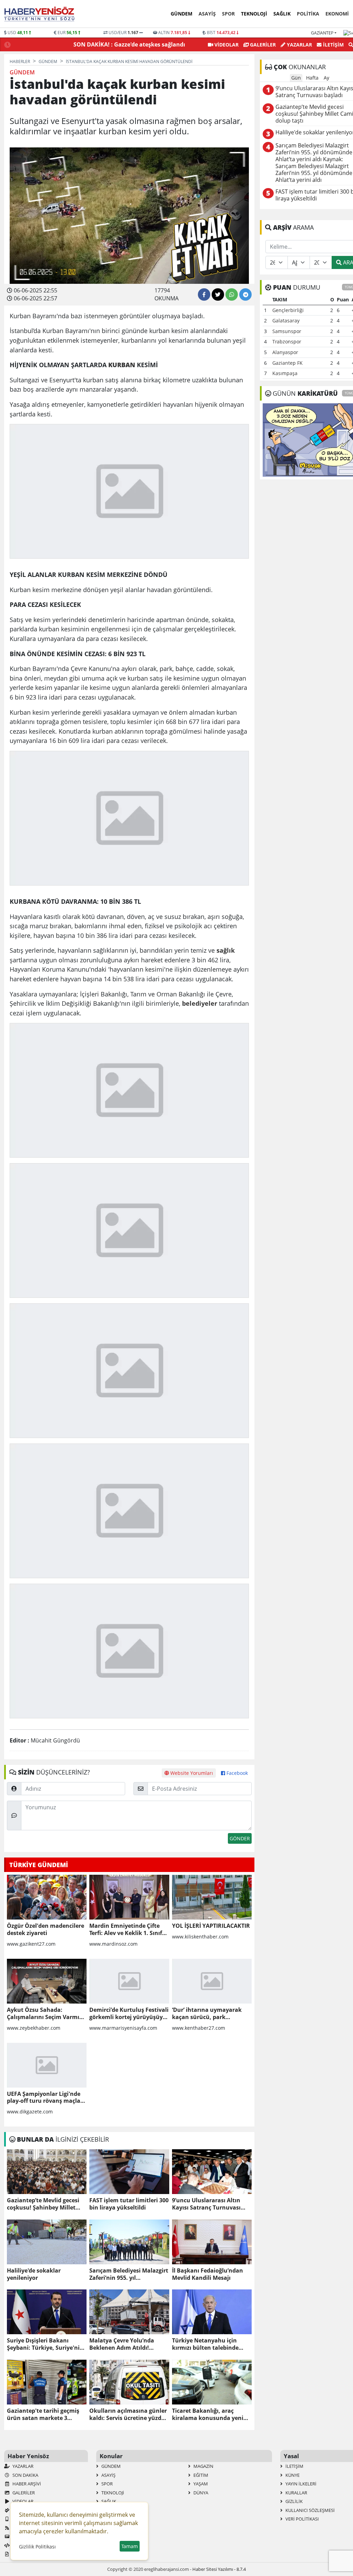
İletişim (333, 45)
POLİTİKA (308, 14)
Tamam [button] (130, 2546)
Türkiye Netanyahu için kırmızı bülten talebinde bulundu (205, 2344)
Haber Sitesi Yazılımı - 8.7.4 (219, 2569)
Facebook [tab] (236, 1773)
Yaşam (200, 2484)
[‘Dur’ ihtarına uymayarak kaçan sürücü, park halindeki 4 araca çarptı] (212, 1981)
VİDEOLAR (226, 45)
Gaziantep (322, 33)
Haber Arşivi (26, 2484)
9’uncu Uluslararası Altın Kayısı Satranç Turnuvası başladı (206, 2204)
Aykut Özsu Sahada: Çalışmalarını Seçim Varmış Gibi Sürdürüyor (44, 2014)
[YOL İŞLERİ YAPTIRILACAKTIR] (212, 1897)
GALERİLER (262, 45)
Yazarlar (299, 45)
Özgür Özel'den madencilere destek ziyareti (46, 1930)
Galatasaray (286, 320)
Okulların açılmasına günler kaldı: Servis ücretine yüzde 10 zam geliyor (128, 2414)
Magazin (203, 2466)
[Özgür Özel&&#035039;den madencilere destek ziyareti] (47, 1897)
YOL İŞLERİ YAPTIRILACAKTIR (211, 1926)
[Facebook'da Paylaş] (204, 294)
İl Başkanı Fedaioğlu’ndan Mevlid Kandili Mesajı (208, 2274)
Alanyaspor (285, 352)
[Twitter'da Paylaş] (218, 294)
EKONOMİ (337, 14)
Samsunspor (287, 331)
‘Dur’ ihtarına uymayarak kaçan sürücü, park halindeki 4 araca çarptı (207, 2014)
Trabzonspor (287, 342)
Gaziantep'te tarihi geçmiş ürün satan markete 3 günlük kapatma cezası (43, 2414)
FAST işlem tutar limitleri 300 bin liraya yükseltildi (129, 2204)
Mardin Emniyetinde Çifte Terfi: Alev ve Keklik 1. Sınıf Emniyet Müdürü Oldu (126, 1930)
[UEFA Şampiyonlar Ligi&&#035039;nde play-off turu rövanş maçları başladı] (47, 2065)
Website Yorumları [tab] (191, 1773)
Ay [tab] (326, 78)
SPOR (228, 14)
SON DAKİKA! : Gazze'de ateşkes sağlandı (129, 44)
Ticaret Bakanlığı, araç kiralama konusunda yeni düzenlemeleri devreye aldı (209, 2414)
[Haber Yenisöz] (41, 14)
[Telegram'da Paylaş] (245, 294)
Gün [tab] (296, 78)
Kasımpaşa (285, 373)
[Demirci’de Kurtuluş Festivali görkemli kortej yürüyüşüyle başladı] (129, 1981)
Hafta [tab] (312, 78)
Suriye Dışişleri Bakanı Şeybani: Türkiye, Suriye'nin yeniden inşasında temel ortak (45, 2344)
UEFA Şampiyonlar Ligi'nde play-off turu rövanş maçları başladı (46, 2098)
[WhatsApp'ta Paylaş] (232, 294)
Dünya (200, 2493)
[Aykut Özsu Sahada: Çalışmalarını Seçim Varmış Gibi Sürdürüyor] (47, 1981)
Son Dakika (25, 2475)
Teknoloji (254, 14)
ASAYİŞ (207, 14)
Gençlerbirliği (288, 310)
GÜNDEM (181, 14)
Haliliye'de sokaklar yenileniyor (34, 2274)
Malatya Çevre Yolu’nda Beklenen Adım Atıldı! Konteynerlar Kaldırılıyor (124, 2344)
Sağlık (282, 14)
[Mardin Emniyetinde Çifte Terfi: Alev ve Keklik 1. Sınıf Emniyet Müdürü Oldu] (129, 1897)
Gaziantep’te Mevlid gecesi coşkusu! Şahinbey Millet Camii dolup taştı (43, 2204)
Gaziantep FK (288, 363)
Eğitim (200, 2475)
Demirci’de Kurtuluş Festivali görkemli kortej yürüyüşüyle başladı (129, 2014)
